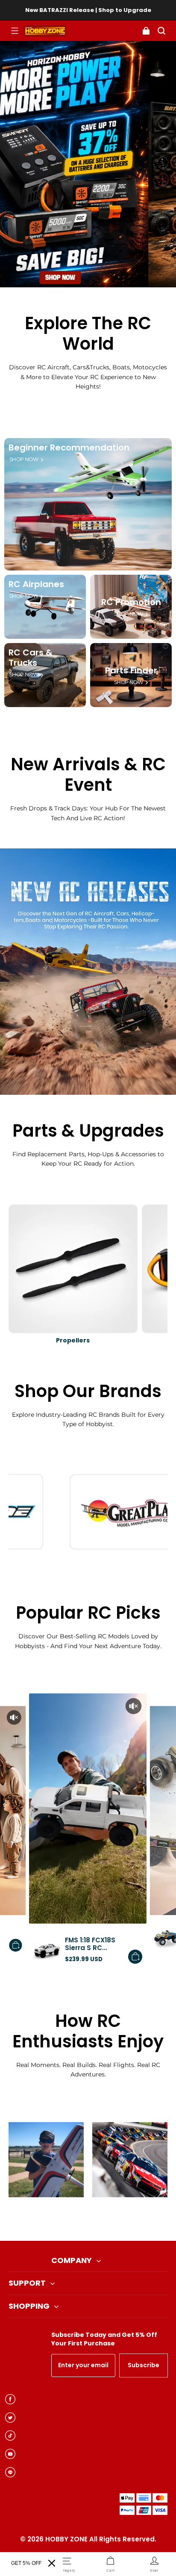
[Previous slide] (74, 2219)
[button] (15, 31)
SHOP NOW (24, 459)
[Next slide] (102, 2219)
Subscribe (144, 2365)
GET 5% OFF (26, 2563)
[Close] (52, 2563)
